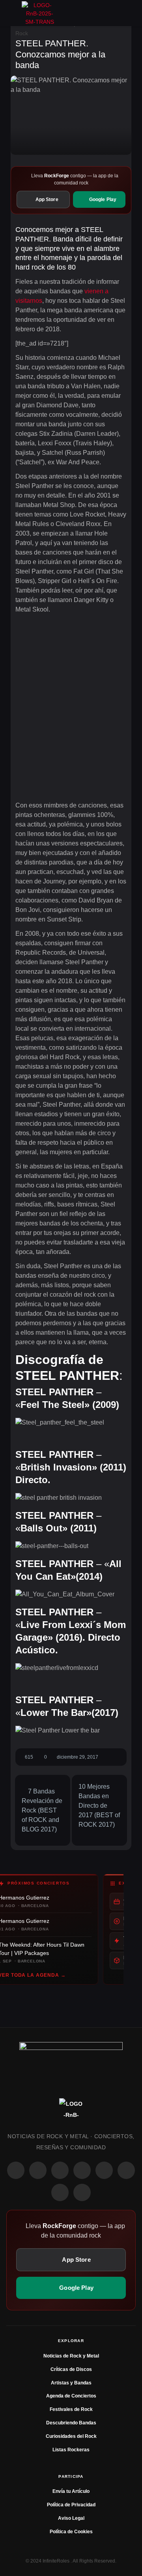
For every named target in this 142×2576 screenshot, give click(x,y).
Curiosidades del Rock (71, 2436)
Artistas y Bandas (71, 2383)
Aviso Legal (71, 2518)
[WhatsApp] (60, 2170)
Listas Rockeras (71, 2450)
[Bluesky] (60, 2192)
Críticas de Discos (71, 2369)
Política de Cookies (71, 2532)
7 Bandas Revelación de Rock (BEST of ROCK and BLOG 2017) (42, 1810)
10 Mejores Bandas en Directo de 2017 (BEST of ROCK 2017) (99, 1806)
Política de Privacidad (71, 2505)
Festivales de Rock (71, 2409)
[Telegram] (82, 2192)
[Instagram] (38, 2170)
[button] (14, 13)
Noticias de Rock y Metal (71, 2356)
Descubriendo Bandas (71, 2423)
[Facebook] (16, 2170)
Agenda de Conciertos (71, 2396)
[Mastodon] (126, 2170)
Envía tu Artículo (71, 2491)
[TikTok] (82, 2170)
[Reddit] (104, 2170)
